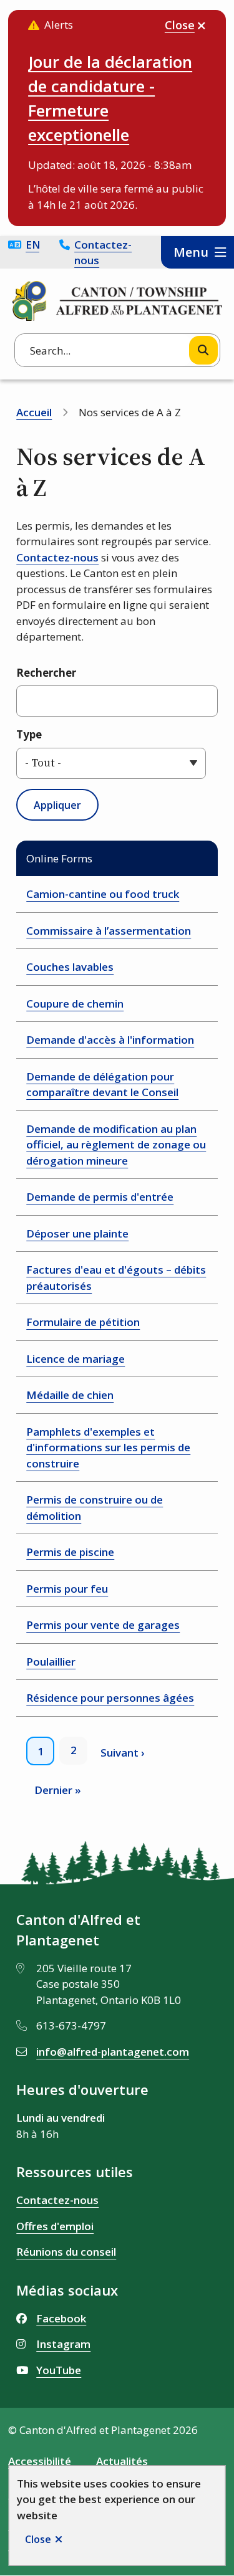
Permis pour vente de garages (103, 1625)
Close (38, 2539)
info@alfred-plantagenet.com (113, 2052)
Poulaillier (51, 1662)
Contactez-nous (103, 253)
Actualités (122, 2461)
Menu (191, 252)
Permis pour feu (67, 1589)
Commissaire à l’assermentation (109, 931)
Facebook (61, 2318)
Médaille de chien (70, 1395)
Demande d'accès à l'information (110, 1040)
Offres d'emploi (55, 2226)
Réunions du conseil (66, 2252)
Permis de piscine (70, 1552)
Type (29, 734)
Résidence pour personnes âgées (110, 1698)
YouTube (59, 2370)
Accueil (34, 412)
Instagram (63, 2344)
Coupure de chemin (75, 1004)
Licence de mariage (76, 1359)
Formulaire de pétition (83, 1322)
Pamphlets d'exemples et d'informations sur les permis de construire (108, 1448)
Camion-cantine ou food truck (103, 894)
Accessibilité (40, 2461)
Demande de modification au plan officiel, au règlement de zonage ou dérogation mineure (116, 1145)
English (32, 245)
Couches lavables (70, 967)
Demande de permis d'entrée (100, 1197)
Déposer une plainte (77, 1233)
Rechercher (46, 673)
